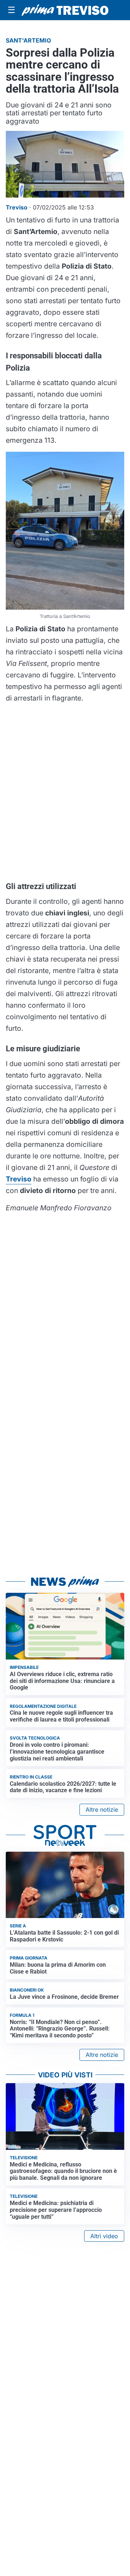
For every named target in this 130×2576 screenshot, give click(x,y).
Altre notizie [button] (102, 1810)
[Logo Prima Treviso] (65, 10)
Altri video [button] (104, 2236)
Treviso (19, 1179)
